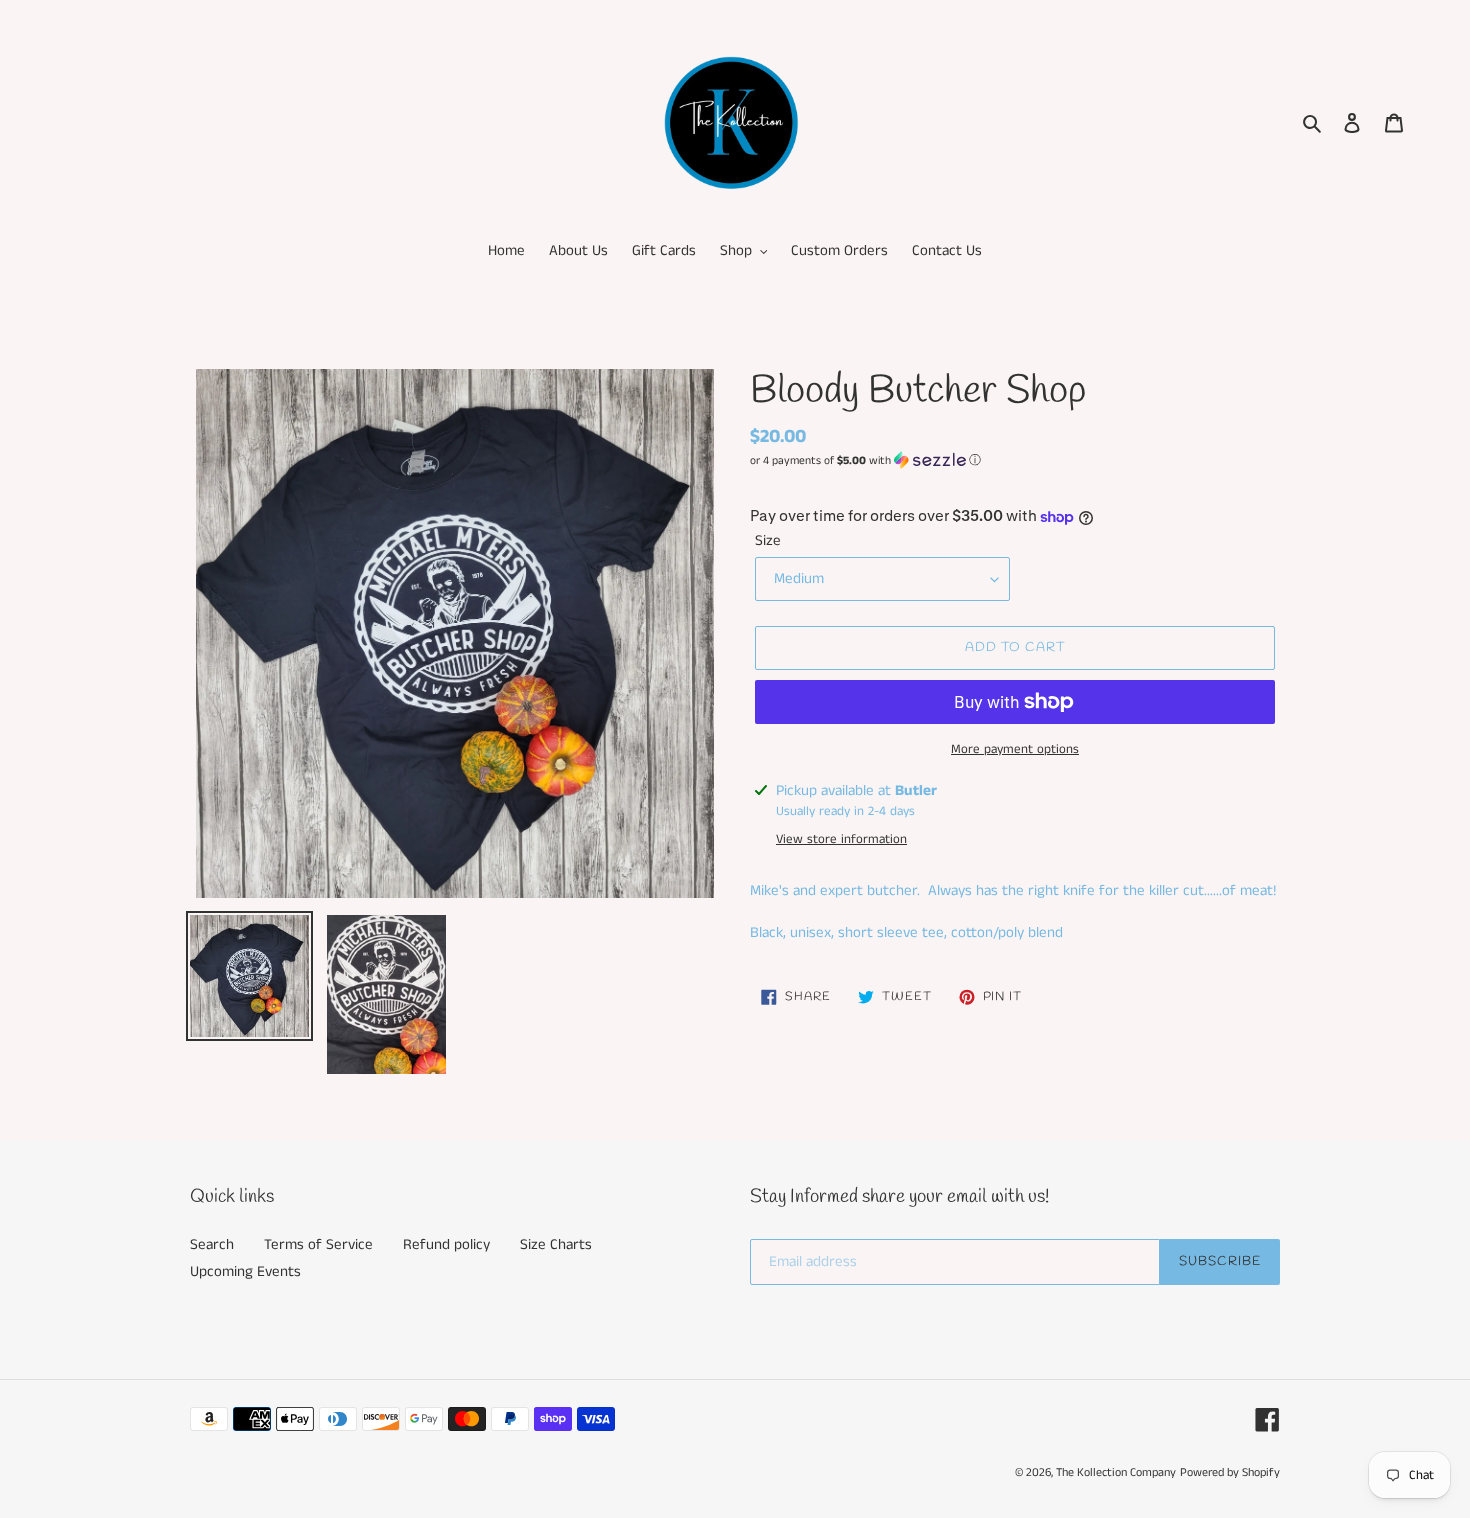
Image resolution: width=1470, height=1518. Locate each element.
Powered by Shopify (1230, 1472)
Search (212, 1244)
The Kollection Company (1116, 1472)
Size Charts (556, 1244)
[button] (865, 460)
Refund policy (446, 1244)
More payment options (1015, 749)
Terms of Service (318, 1244)
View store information (841, 839)
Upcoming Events (245, 1271)
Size (768, 540)
